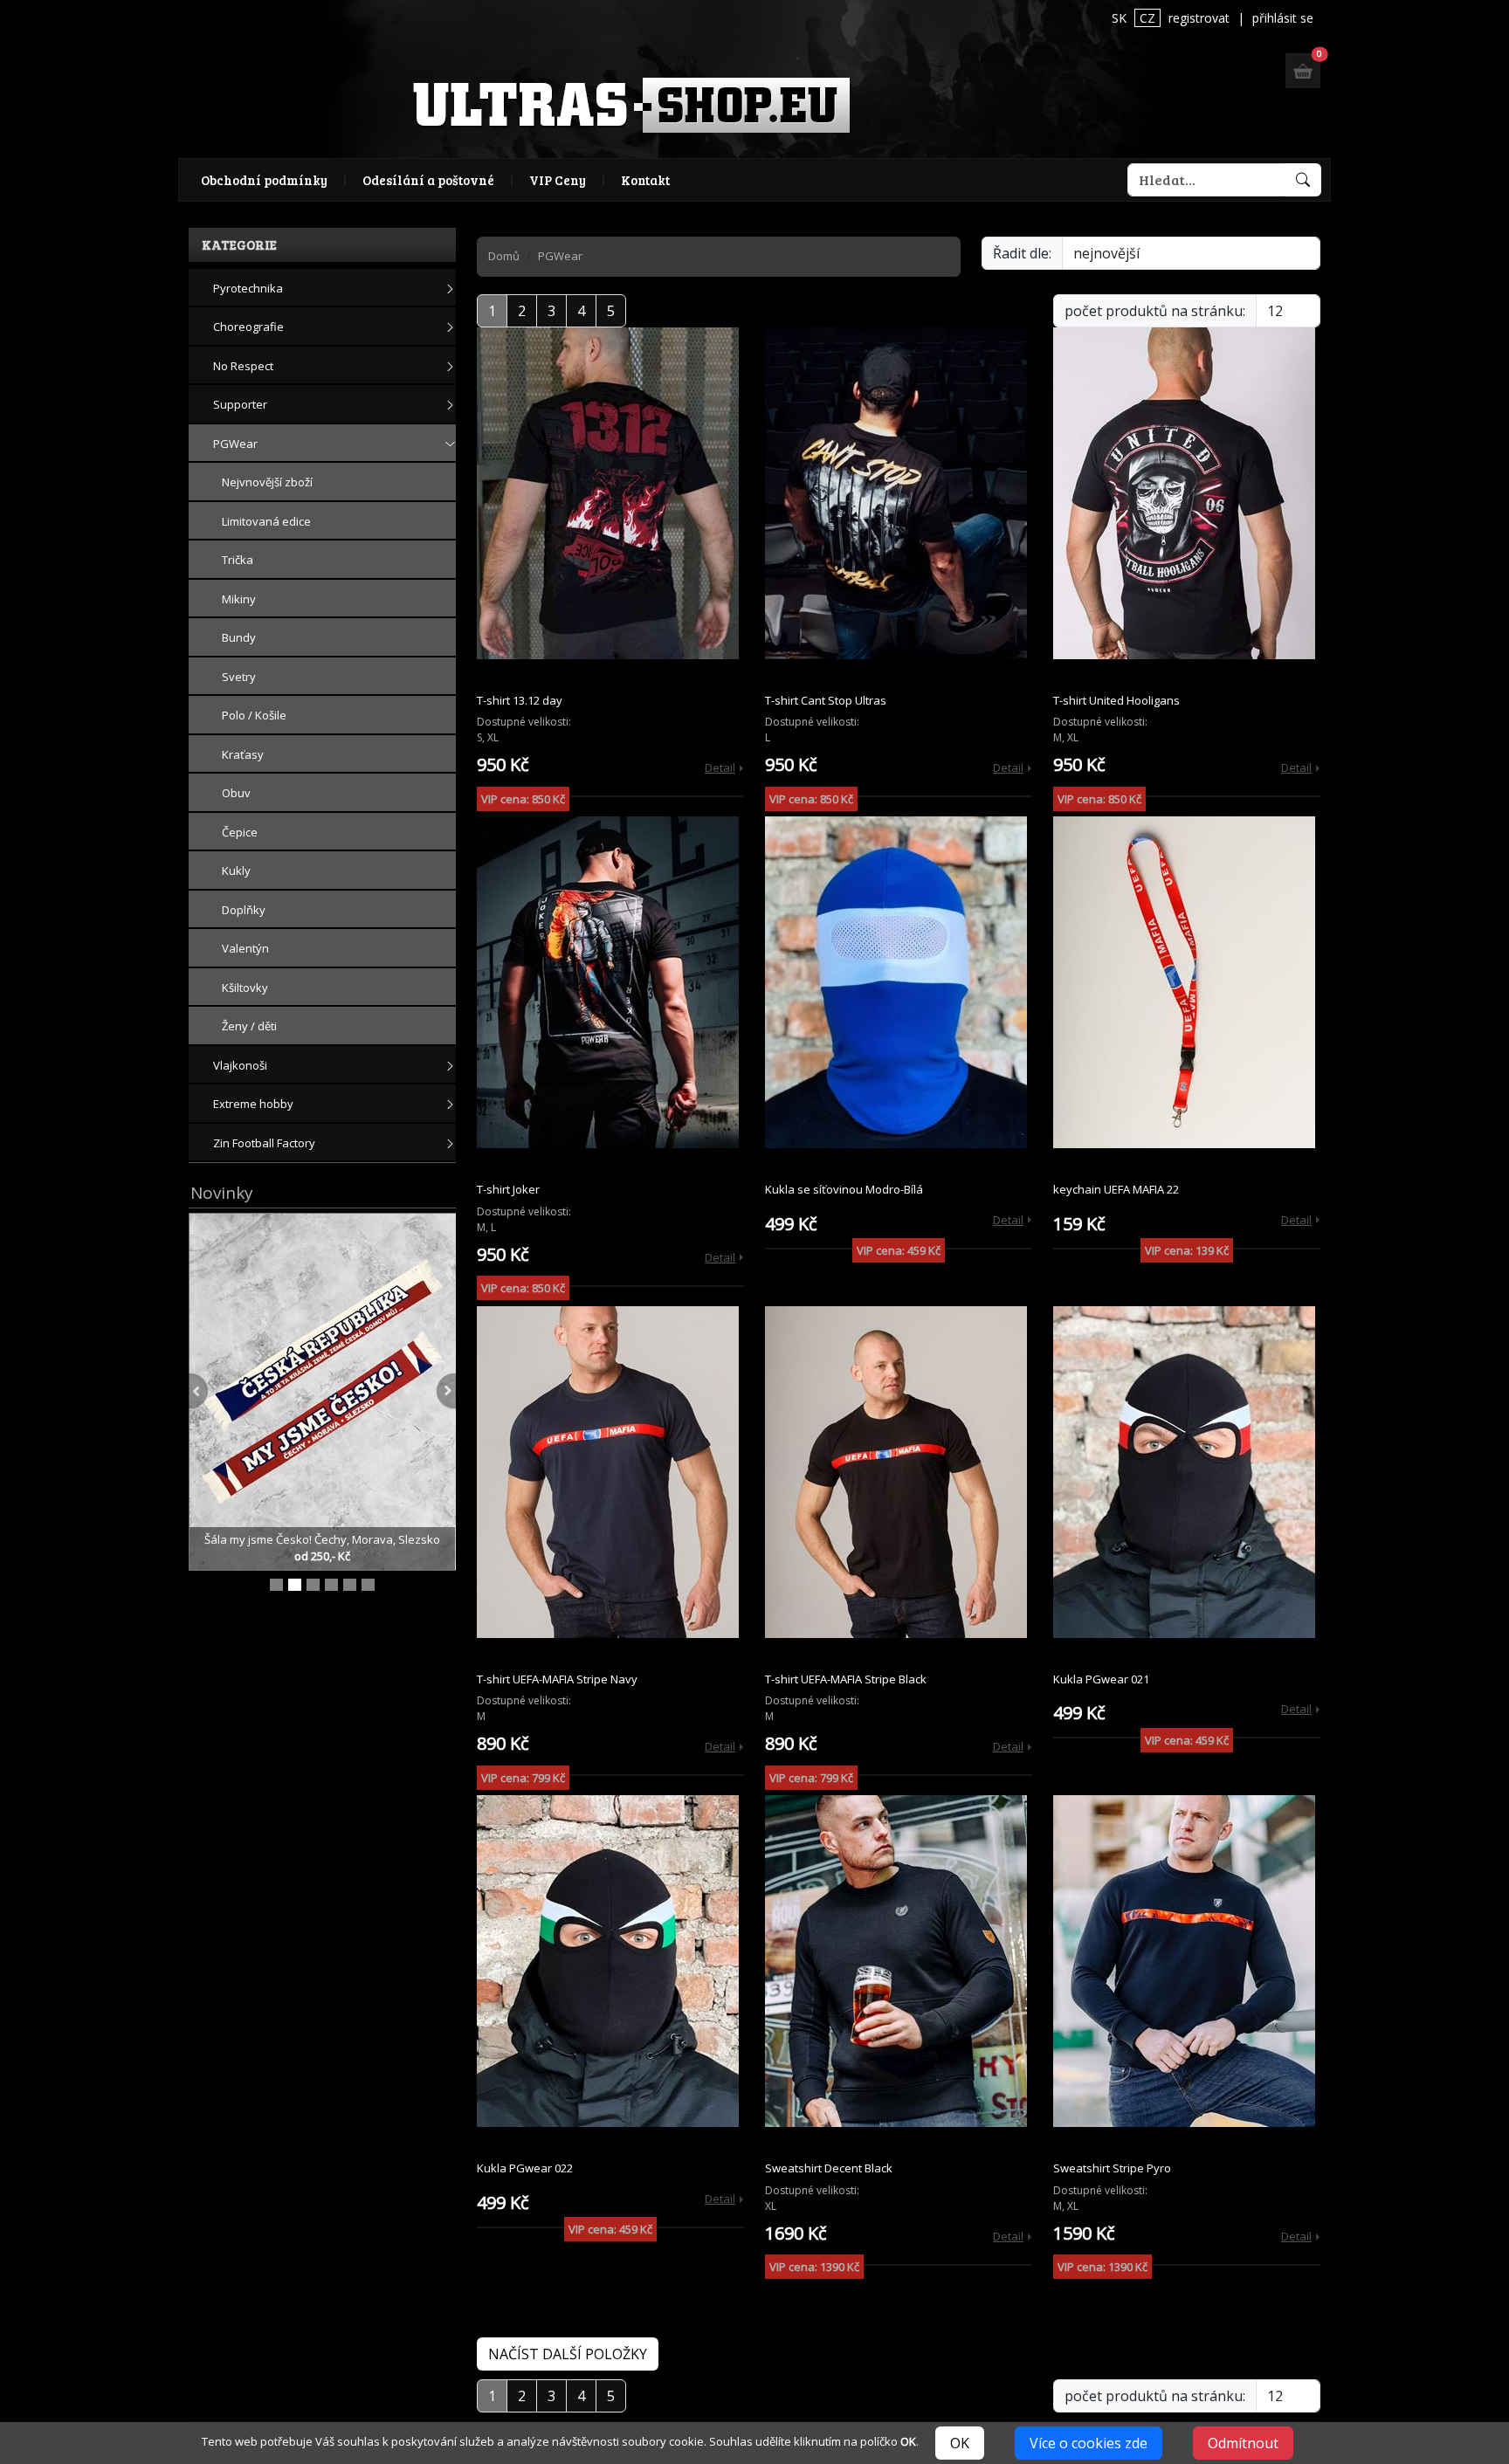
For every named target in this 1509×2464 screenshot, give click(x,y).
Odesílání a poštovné (428, 180)
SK (1119, 18)
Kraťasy (243, 754)
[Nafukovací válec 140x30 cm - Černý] (313, 1585)
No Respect (243, 366)
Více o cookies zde (1089, 2443)
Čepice (240, 832)
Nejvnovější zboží (267, 482)
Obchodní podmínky (264, 180)
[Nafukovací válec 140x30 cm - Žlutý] (350, 1585)
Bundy (239, 637)
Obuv (236, 793)
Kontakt (645, 180)
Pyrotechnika (248, 288)
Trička (238, 560)
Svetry (239, 677)
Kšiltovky (245, 988)
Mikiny (239, 599)
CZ (1147, 18)
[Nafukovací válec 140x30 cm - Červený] (368, 1585)
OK (960, 2443)
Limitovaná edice (266, 521)
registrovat (1199, 18)
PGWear (235, 444)
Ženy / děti (249, 1026)
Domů (504, 256)
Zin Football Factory (264, 1143)
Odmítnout (1243, 2443)
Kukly (236, 871)
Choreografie (248, 327)
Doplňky (244, 910)
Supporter (240, 404)
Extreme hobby (253, 1104)
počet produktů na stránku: (1155, 311)
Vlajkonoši (240, 1065)
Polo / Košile (254, 715)
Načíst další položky (568, 2354)
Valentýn (245, 948)
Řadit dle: (1022, 253)
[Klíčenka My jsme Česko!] (276, 1585)
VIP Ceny (558, 180)
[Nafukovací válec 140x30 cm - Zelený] (331, 1585)
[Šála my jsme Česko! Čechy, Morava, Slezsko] (323, 1390)
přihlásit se (1283, 18)
